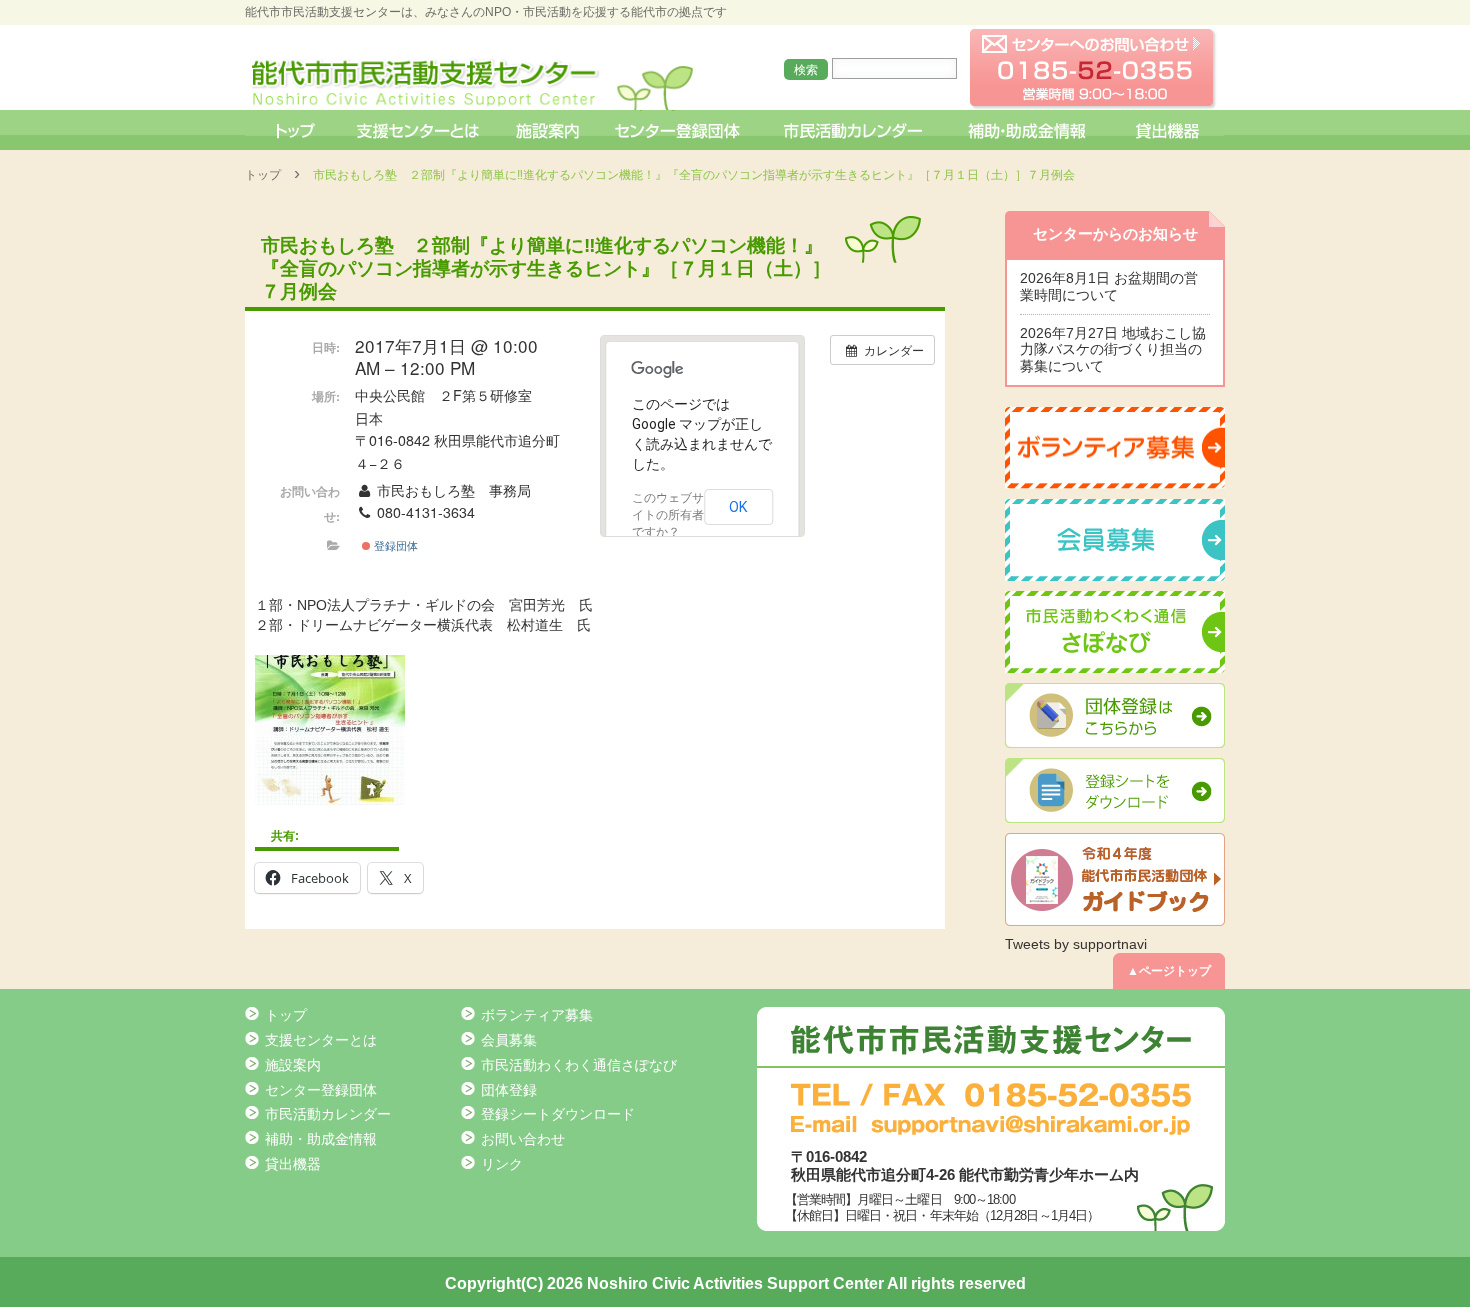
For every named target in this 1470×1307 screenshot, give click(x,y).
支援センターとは (418, 130)
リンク (502, 1164)
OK (738, 507)
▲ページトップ (1169, 971)
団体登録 (509, 1090)
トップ (293, 130)
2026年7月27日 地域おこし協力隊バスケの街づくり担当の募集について (1113, 350)
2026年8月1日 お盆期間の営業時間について (1109, 286)
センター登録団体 (679, 130)
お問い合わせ (523, 1139)
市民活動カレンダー (852, 130)
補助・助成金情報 (1029, 130)
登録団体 (394, 545)
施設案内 (549, 130)
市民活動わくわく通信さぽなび (579, 1065)
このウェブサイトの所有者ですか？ (668, 515)
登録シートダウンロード (558, 1114)
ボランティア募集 (537, 1015)
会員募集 (509, 1040)
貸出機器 (1167, 130)
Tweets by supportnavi (1076, 944)
